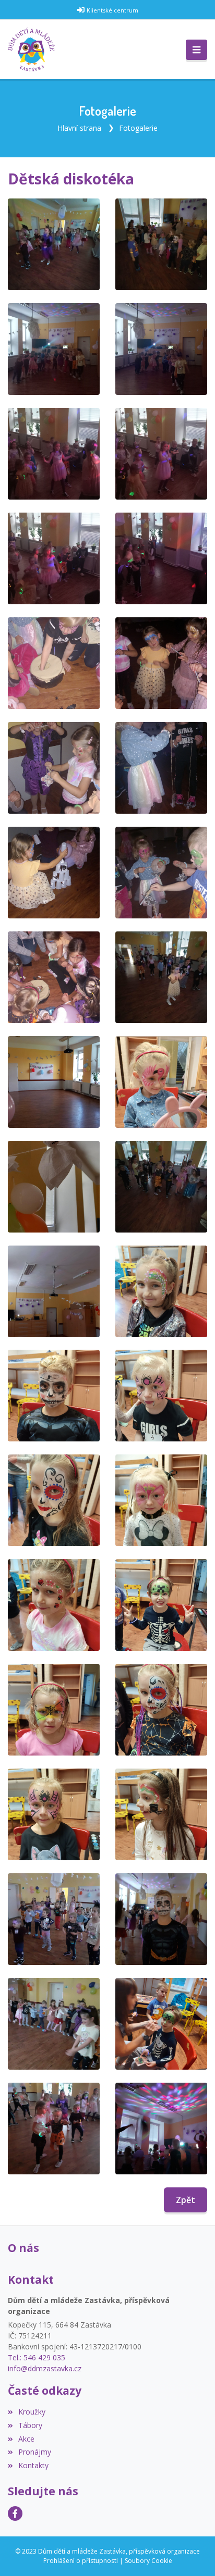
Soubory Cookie (148, 2561)
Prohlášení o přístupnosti (81, 2561)
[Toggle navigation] (196, 50)
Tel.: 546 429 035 (37, 2357)
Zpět (186, 2200)
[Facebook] (15, 2513)
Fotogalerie (138, 128)
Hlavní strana (79, 128)
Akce (26, 2439)
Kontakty (33, 2465)
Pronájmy (35, 2452)
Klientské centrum (112, 10)
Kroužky (32, 2412)
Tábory (30, 2425)
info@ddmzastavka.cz (45, 2368)
